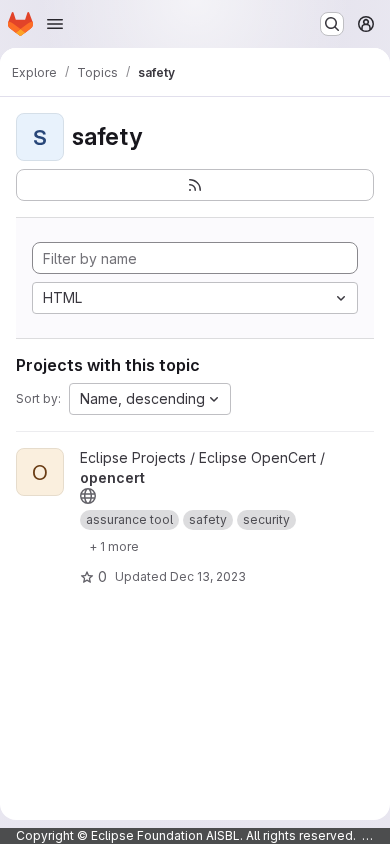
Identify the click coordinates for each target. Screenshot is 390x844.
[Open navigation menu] (55, 24)
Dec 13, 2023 (208, 576)
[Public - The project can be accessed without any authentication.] (88, 496)
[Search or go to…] (332, 24)
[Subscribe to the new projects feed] (195, 185)
